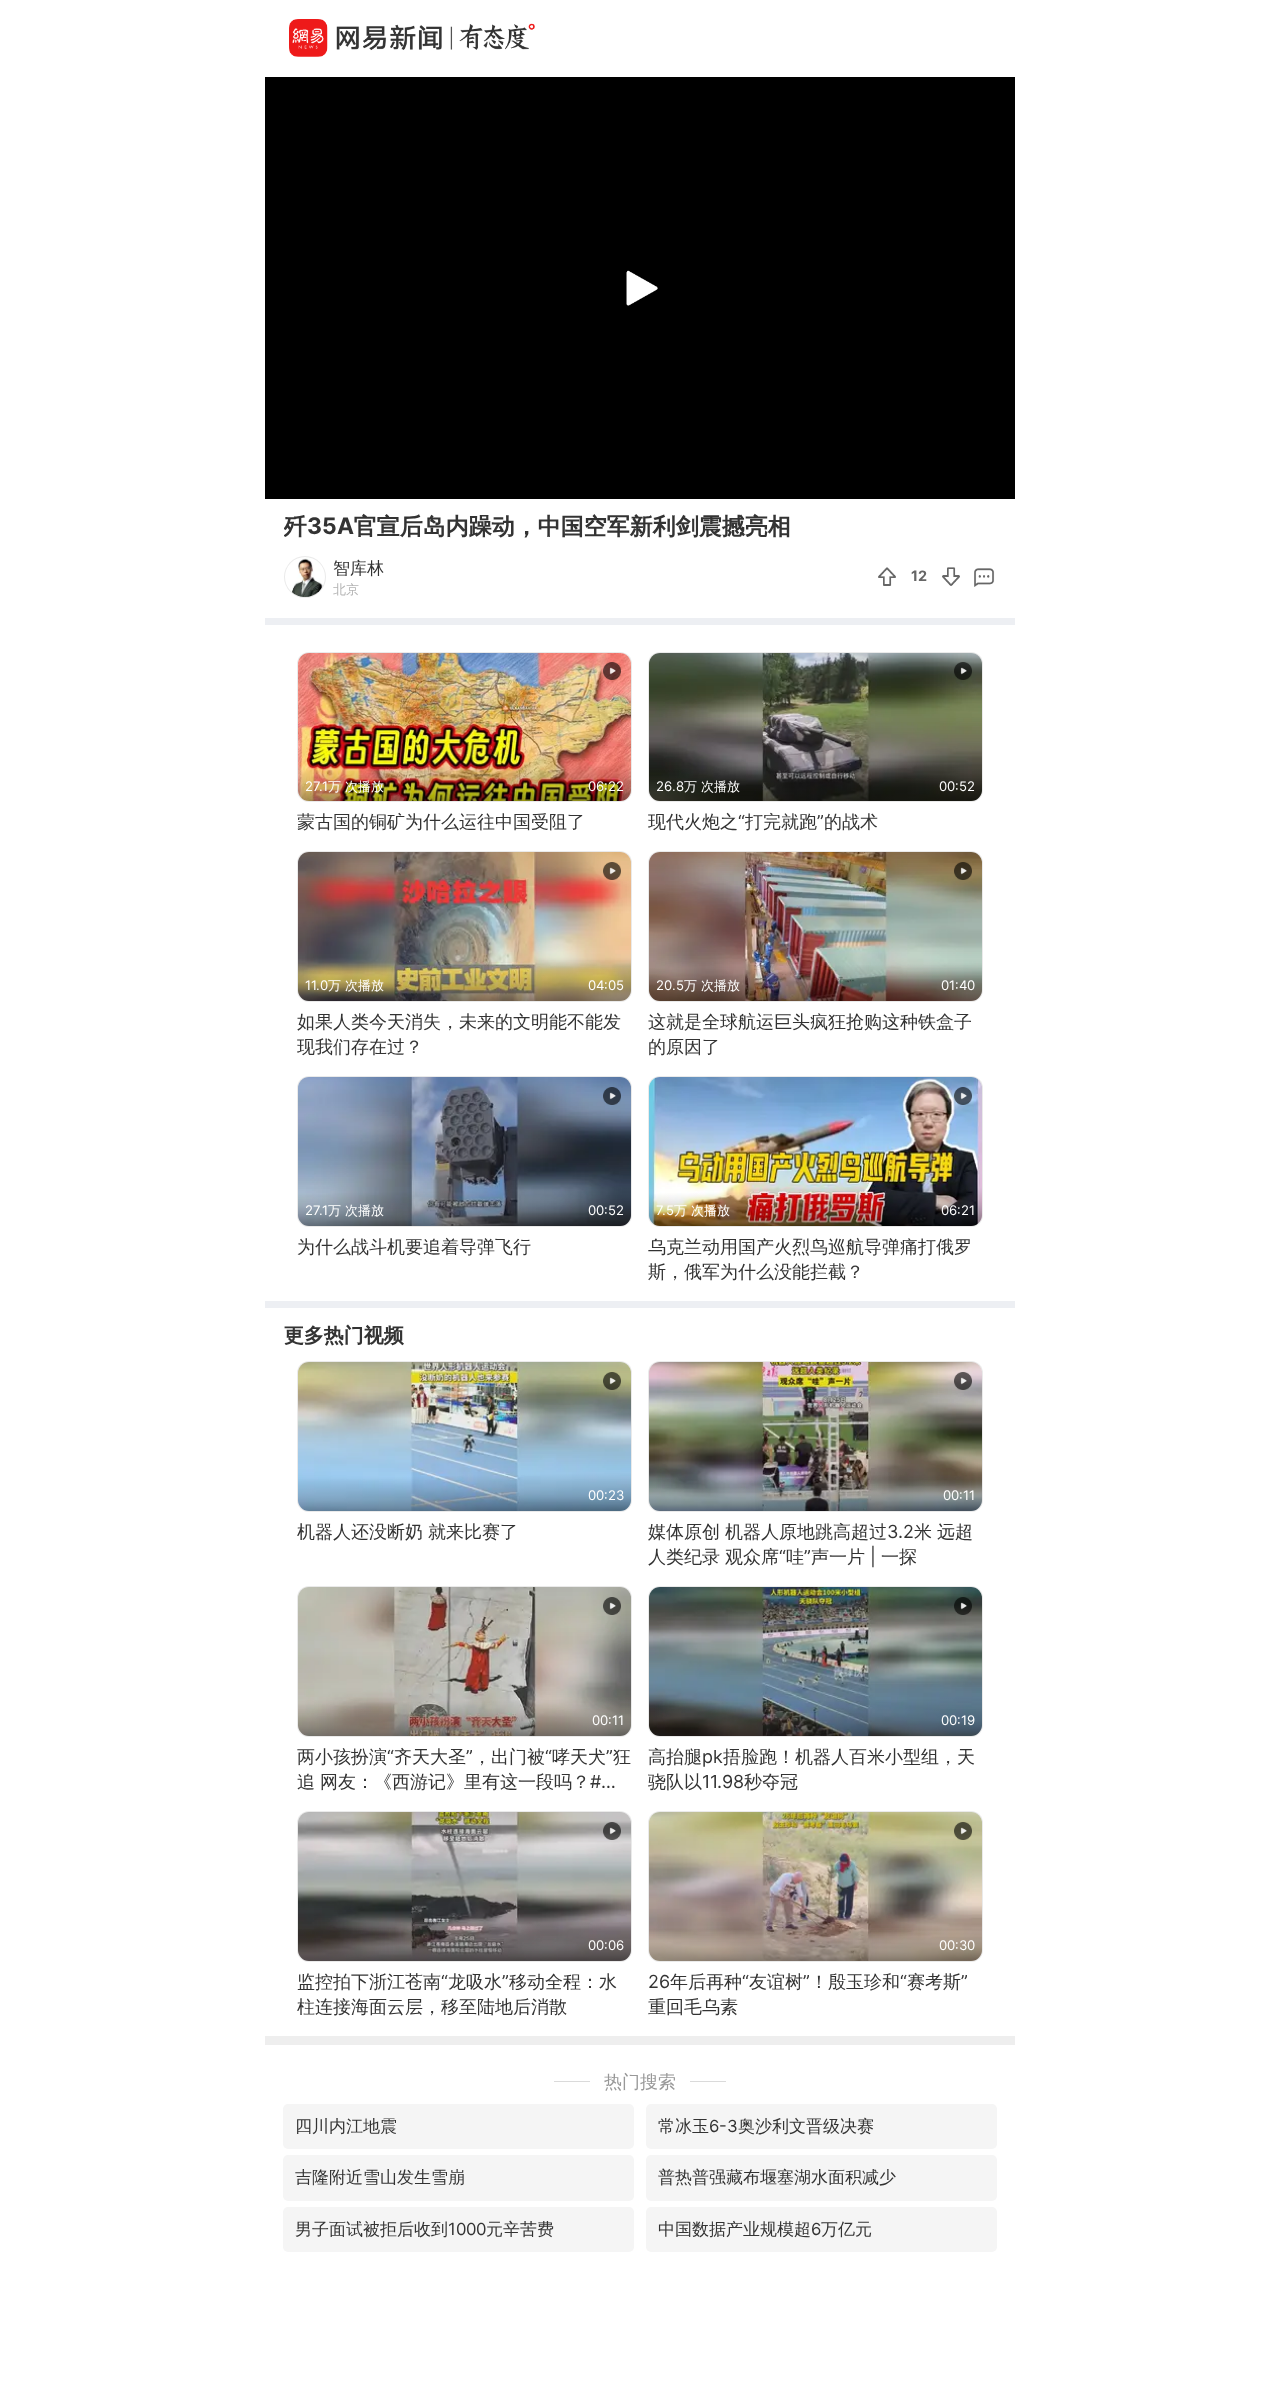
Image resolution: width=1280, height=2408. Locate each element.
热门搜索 (640, 2081)
